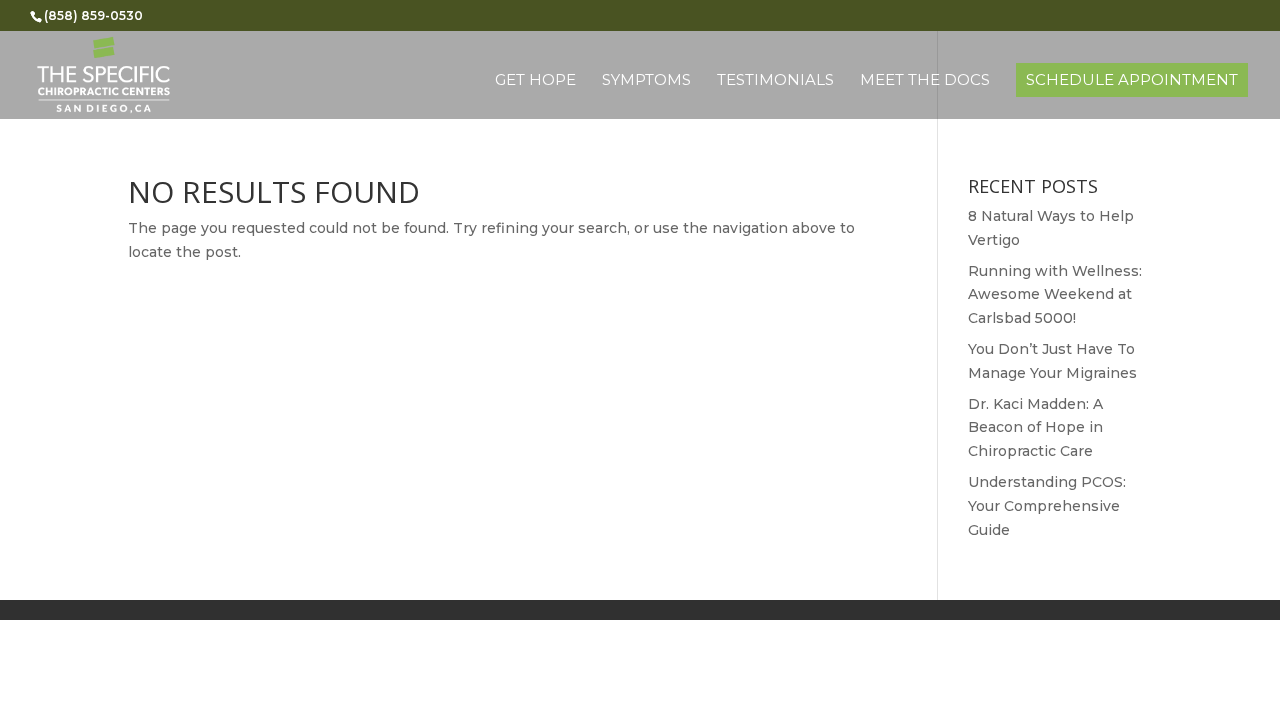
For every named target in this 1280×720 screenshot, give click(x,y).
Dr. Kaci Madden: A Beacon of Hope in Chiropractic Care (1035, 428)
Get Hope (535, 81)
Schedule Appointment (1132, 79)
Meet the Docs (925, 81)
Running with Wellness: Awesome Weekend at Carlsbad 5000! (1055, 295)
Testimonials (775, 81)
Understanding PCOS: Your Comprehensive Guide (1047, 506)
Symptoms (646, 81)
